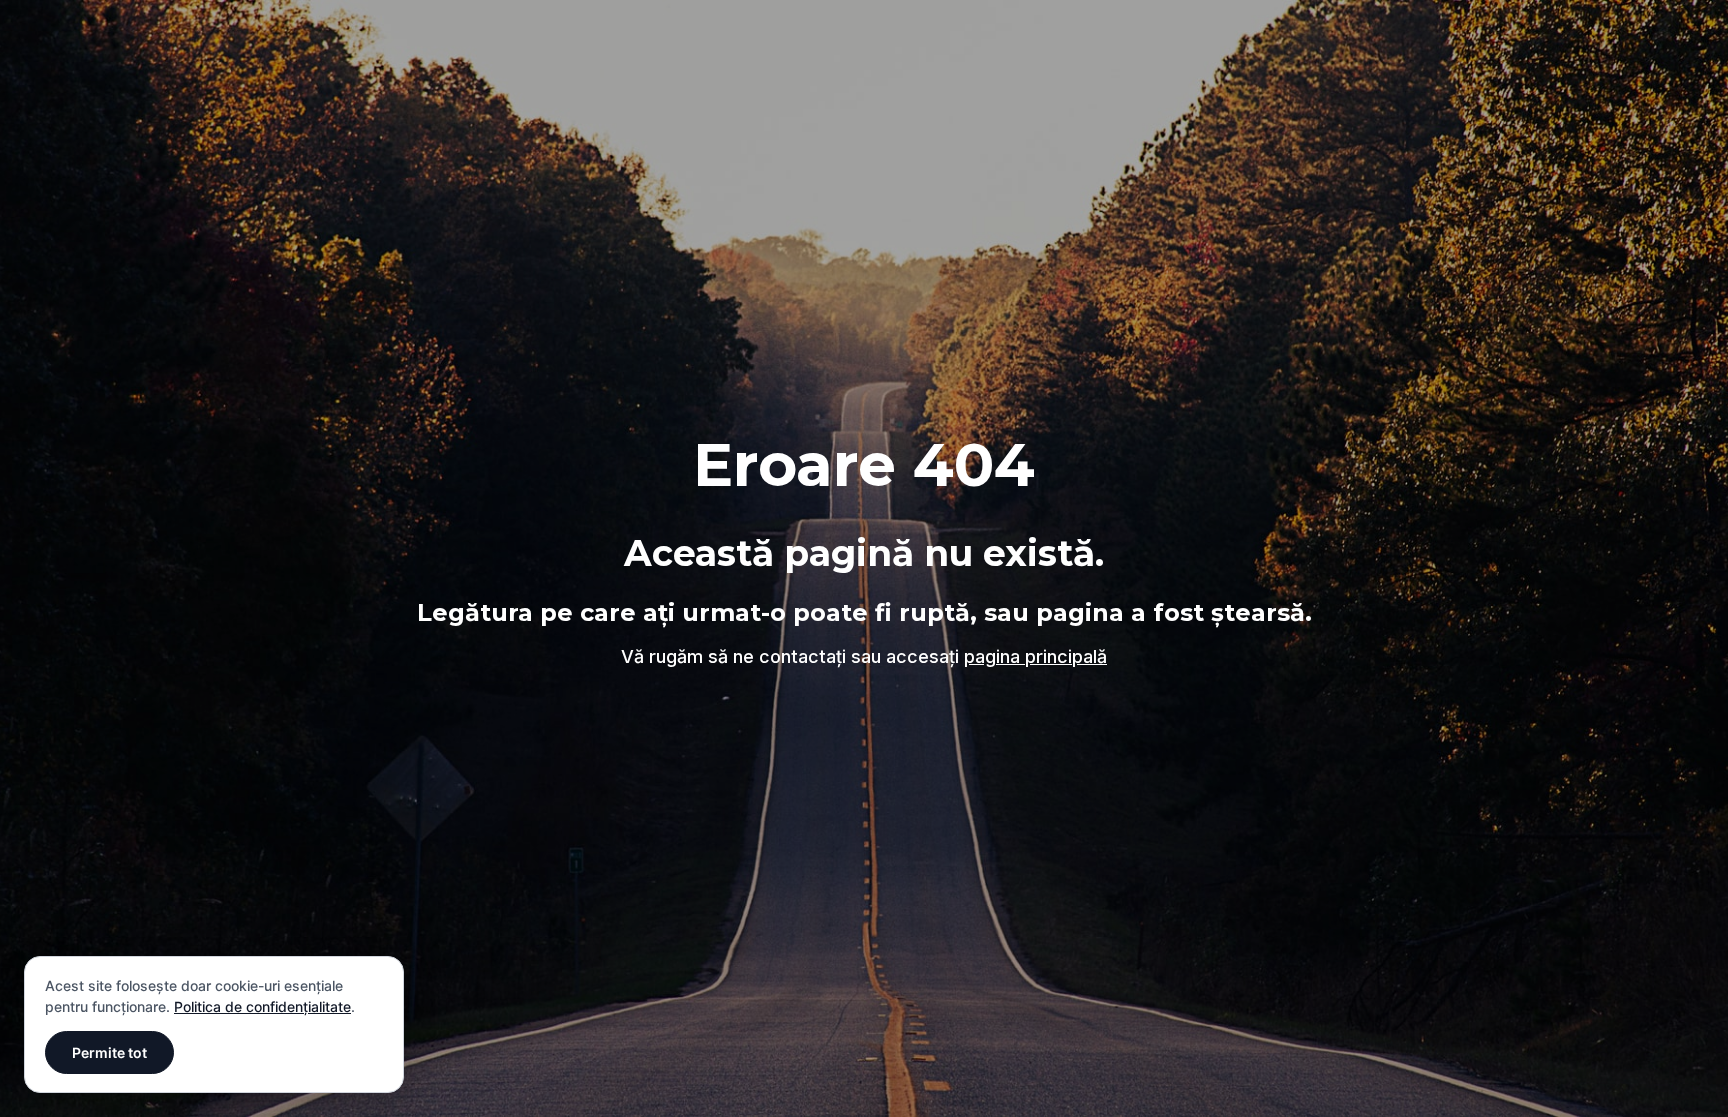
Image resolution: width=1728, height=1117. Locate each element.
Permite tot (109, 1052)
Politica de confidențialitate (262, 1006)
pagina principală (1035, 656)
